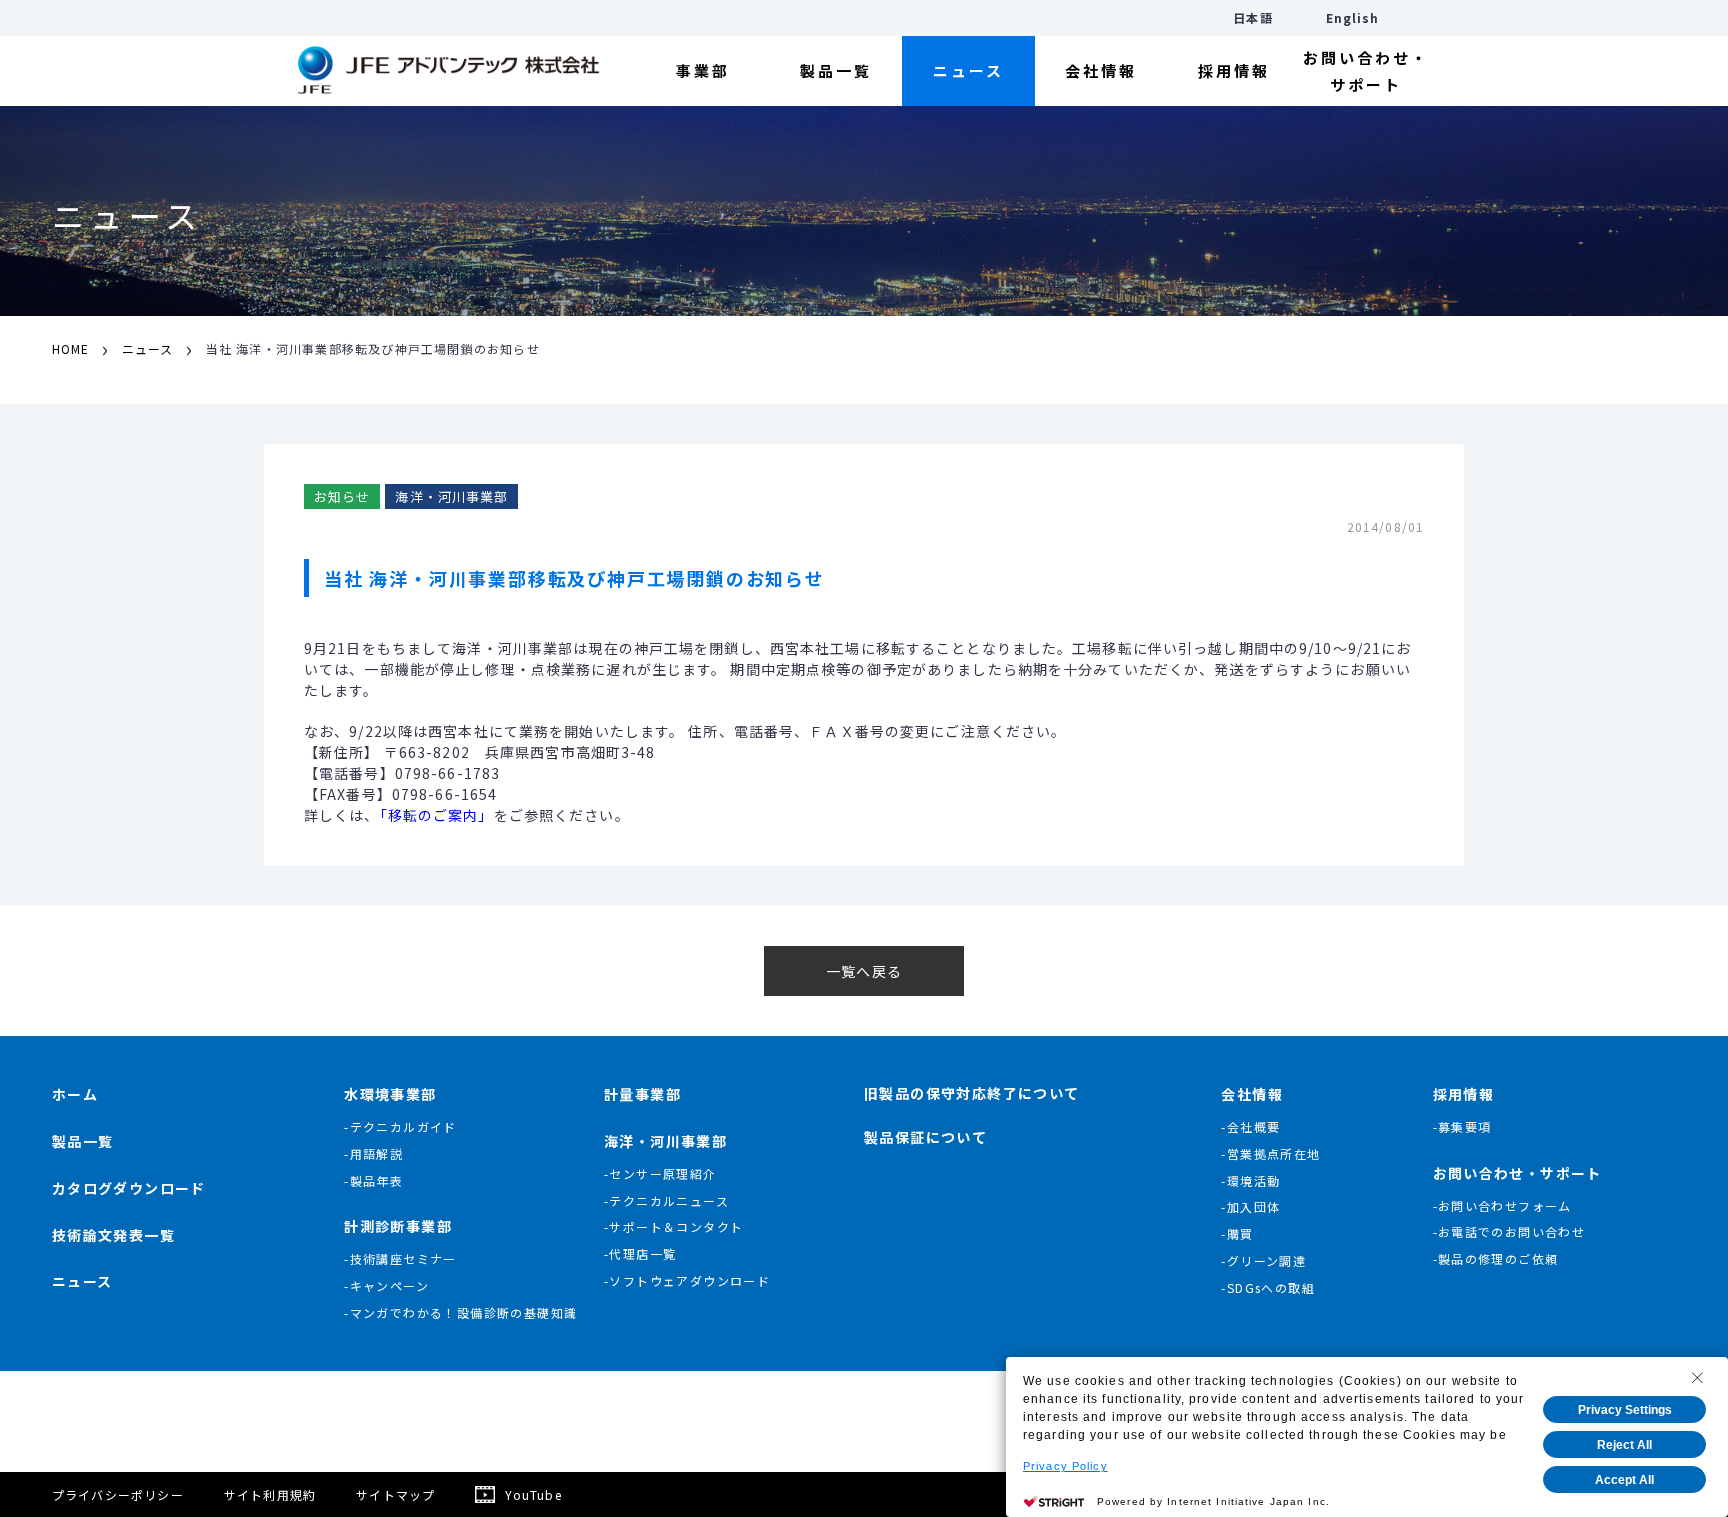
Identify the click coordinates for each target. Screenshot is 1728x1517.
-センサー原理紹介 (660, 1173)
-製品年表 (373, 1180)
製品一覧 (836, 70)
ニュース (968, 70)
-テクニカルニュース (666, 1200)
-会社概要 (1250, 1126)
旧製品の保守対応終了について (972, 1093)
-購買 (1237, 1233)
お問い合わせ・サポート (1366, 71)
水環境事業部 (390, 1094)
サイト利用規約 (270, 1494)
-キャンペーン (386, 1285)
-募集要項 (1462, 1126)
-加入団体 (1250, 1206)
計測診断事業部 (398, 1226)
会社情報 (1101, 70)
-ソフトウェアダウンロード (687, 1280)
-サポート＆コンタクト (673, 1226)
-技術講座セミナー (400, 1258)
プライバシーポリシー (118, 1494)
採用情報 (1234, 70)
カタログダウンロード (129, 1188)
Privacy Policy (1065, 1466)
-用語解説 (373, 1153)
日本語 (1252, 17)
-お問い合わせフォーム (1502, 1205)
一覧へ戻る (864, 971)
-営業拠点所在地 (1270, 1153)
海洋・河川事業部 (665, 1141)
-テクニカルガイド (400, 1126)
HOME (70, 349)
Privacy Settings (1625, 1410)
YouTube (533, 1494)
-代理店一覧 (640, 1253)
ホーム (75, 1094)
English (1353, 17)
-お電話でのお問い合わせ (1509, 1231)
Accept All (1624, 1480)
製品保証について (925, 1137)
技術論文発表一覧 (113, 1235)
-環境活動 (1250, 1180)
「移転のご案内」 (437, 815)
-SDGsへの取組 (1268, 1287)
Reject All (1624, 1445)
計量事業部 (642, 1094)
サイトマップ (395, 1494)
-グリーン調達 (1263, 1260)
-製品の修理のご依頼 (1496, 1258)
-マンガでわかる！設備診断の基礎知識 (460, 1312)
